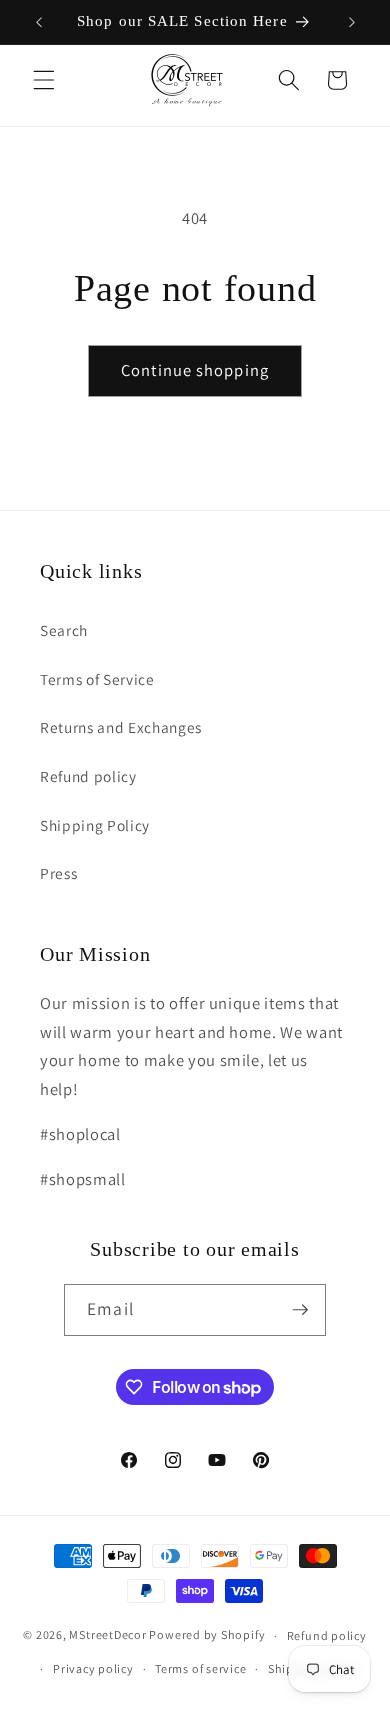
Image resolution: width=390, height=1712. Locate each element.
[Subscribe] (300, 1310)
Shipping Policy (95, 825)
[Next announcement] (352, 22)
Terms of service (200, 1668)
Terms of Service (97, 679)
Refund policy (88, 776)
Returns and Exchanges (121, 727)
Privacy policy (93, 1668)
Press (58, 873)
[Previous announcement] (39, 22)
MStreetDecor (107, 1635)
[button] (44, 80)
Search (64, 630)
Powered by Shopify (207, 1635)
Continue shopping (195, 370)
